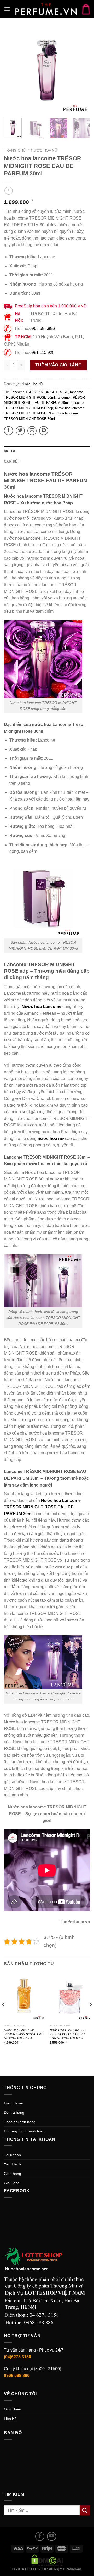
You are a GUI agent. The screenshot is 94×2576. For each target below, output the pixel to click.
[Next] (82, 71)
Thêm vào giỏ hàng (58, 365)
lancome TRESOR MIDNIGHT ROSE (40, 392)
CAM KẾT (12, 461)
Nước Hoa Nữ (44, 151)
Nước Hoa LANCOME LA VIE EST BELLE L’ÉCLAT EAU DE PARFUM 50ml (67, 2034)
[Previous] (12, 71)
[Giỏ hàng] (86, 9)
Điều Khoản (14, 2103)
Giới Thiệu (13, 2409)
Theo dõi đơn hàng (20, 2122)
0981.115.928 (42, 352)
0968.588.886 (42, 329)
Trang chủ (15, 151)
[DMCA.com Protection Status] (47, 2560)
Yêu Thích (12, 2164)
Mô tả (10, 451)
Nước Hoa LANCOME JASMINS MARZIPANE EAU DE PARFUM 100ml (24, 2034)
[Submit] (85, 2510)
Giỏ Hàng (12, 2183)
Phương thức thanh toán (24, 2131)
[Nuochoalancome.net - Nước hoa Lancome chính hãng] (46, 9)
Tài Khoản (12, 2155)
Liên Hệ (10, 2419)
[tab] (47, 451)
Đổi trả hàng (14, 2112)
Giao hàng (13, 2174)
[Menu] (7, 9)
